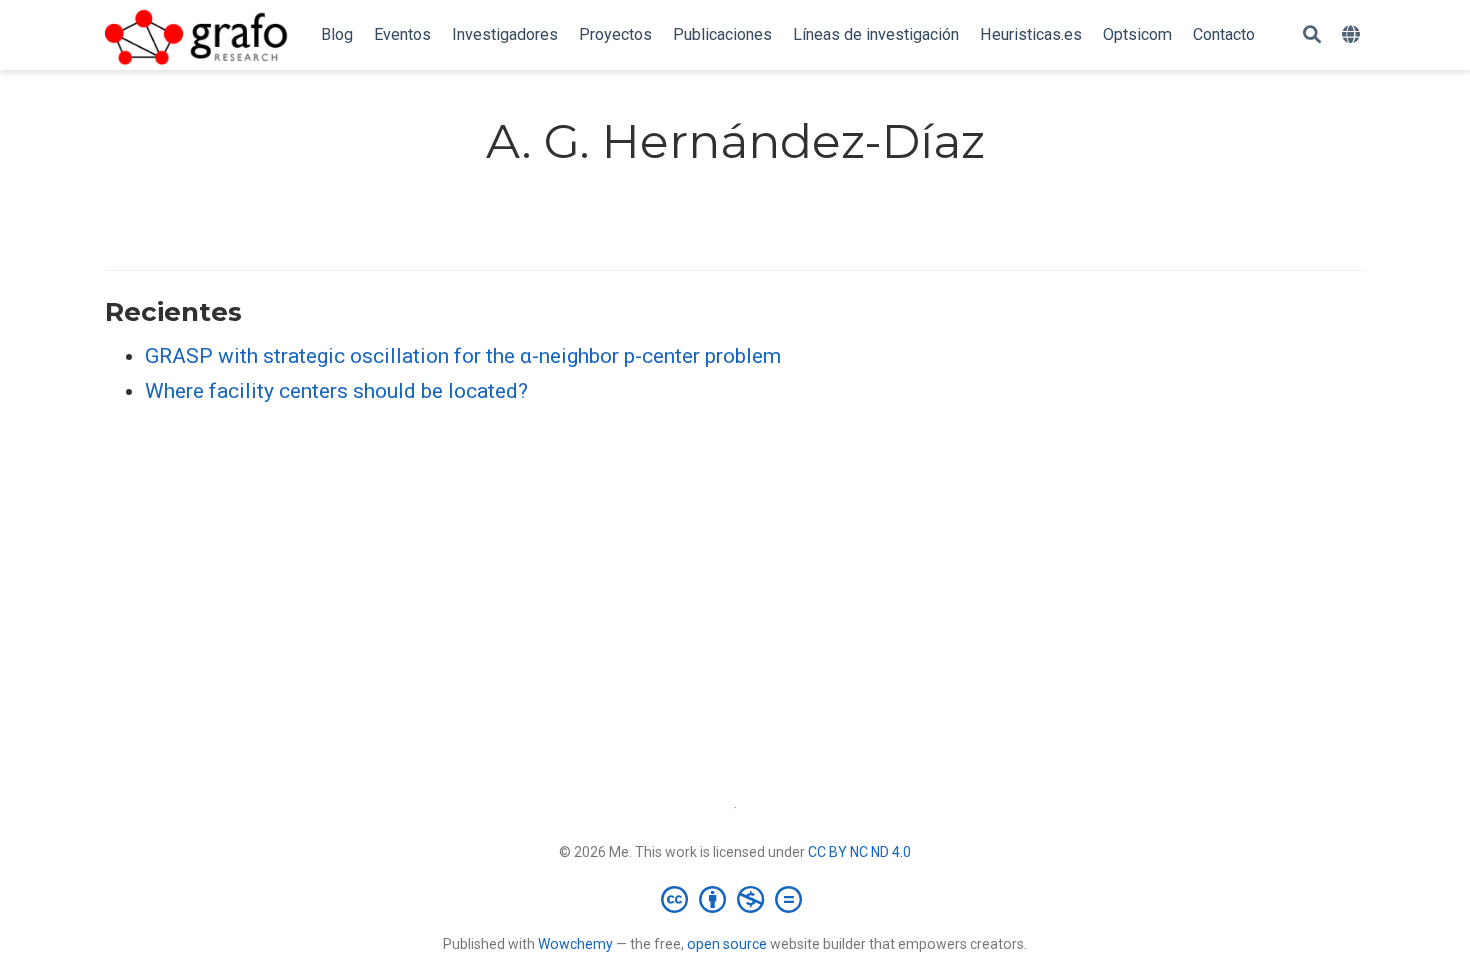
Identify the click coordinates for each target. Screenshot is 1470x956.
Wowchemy (575, 944)
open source (727, 944)
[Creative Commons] (735, 899)
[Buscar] (1312, 35)
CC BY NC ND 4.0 (859, 852)
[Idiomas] (1353, 35)
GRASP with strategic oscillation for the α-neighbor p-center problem (463, 356)
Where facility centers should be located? (336, 391)
